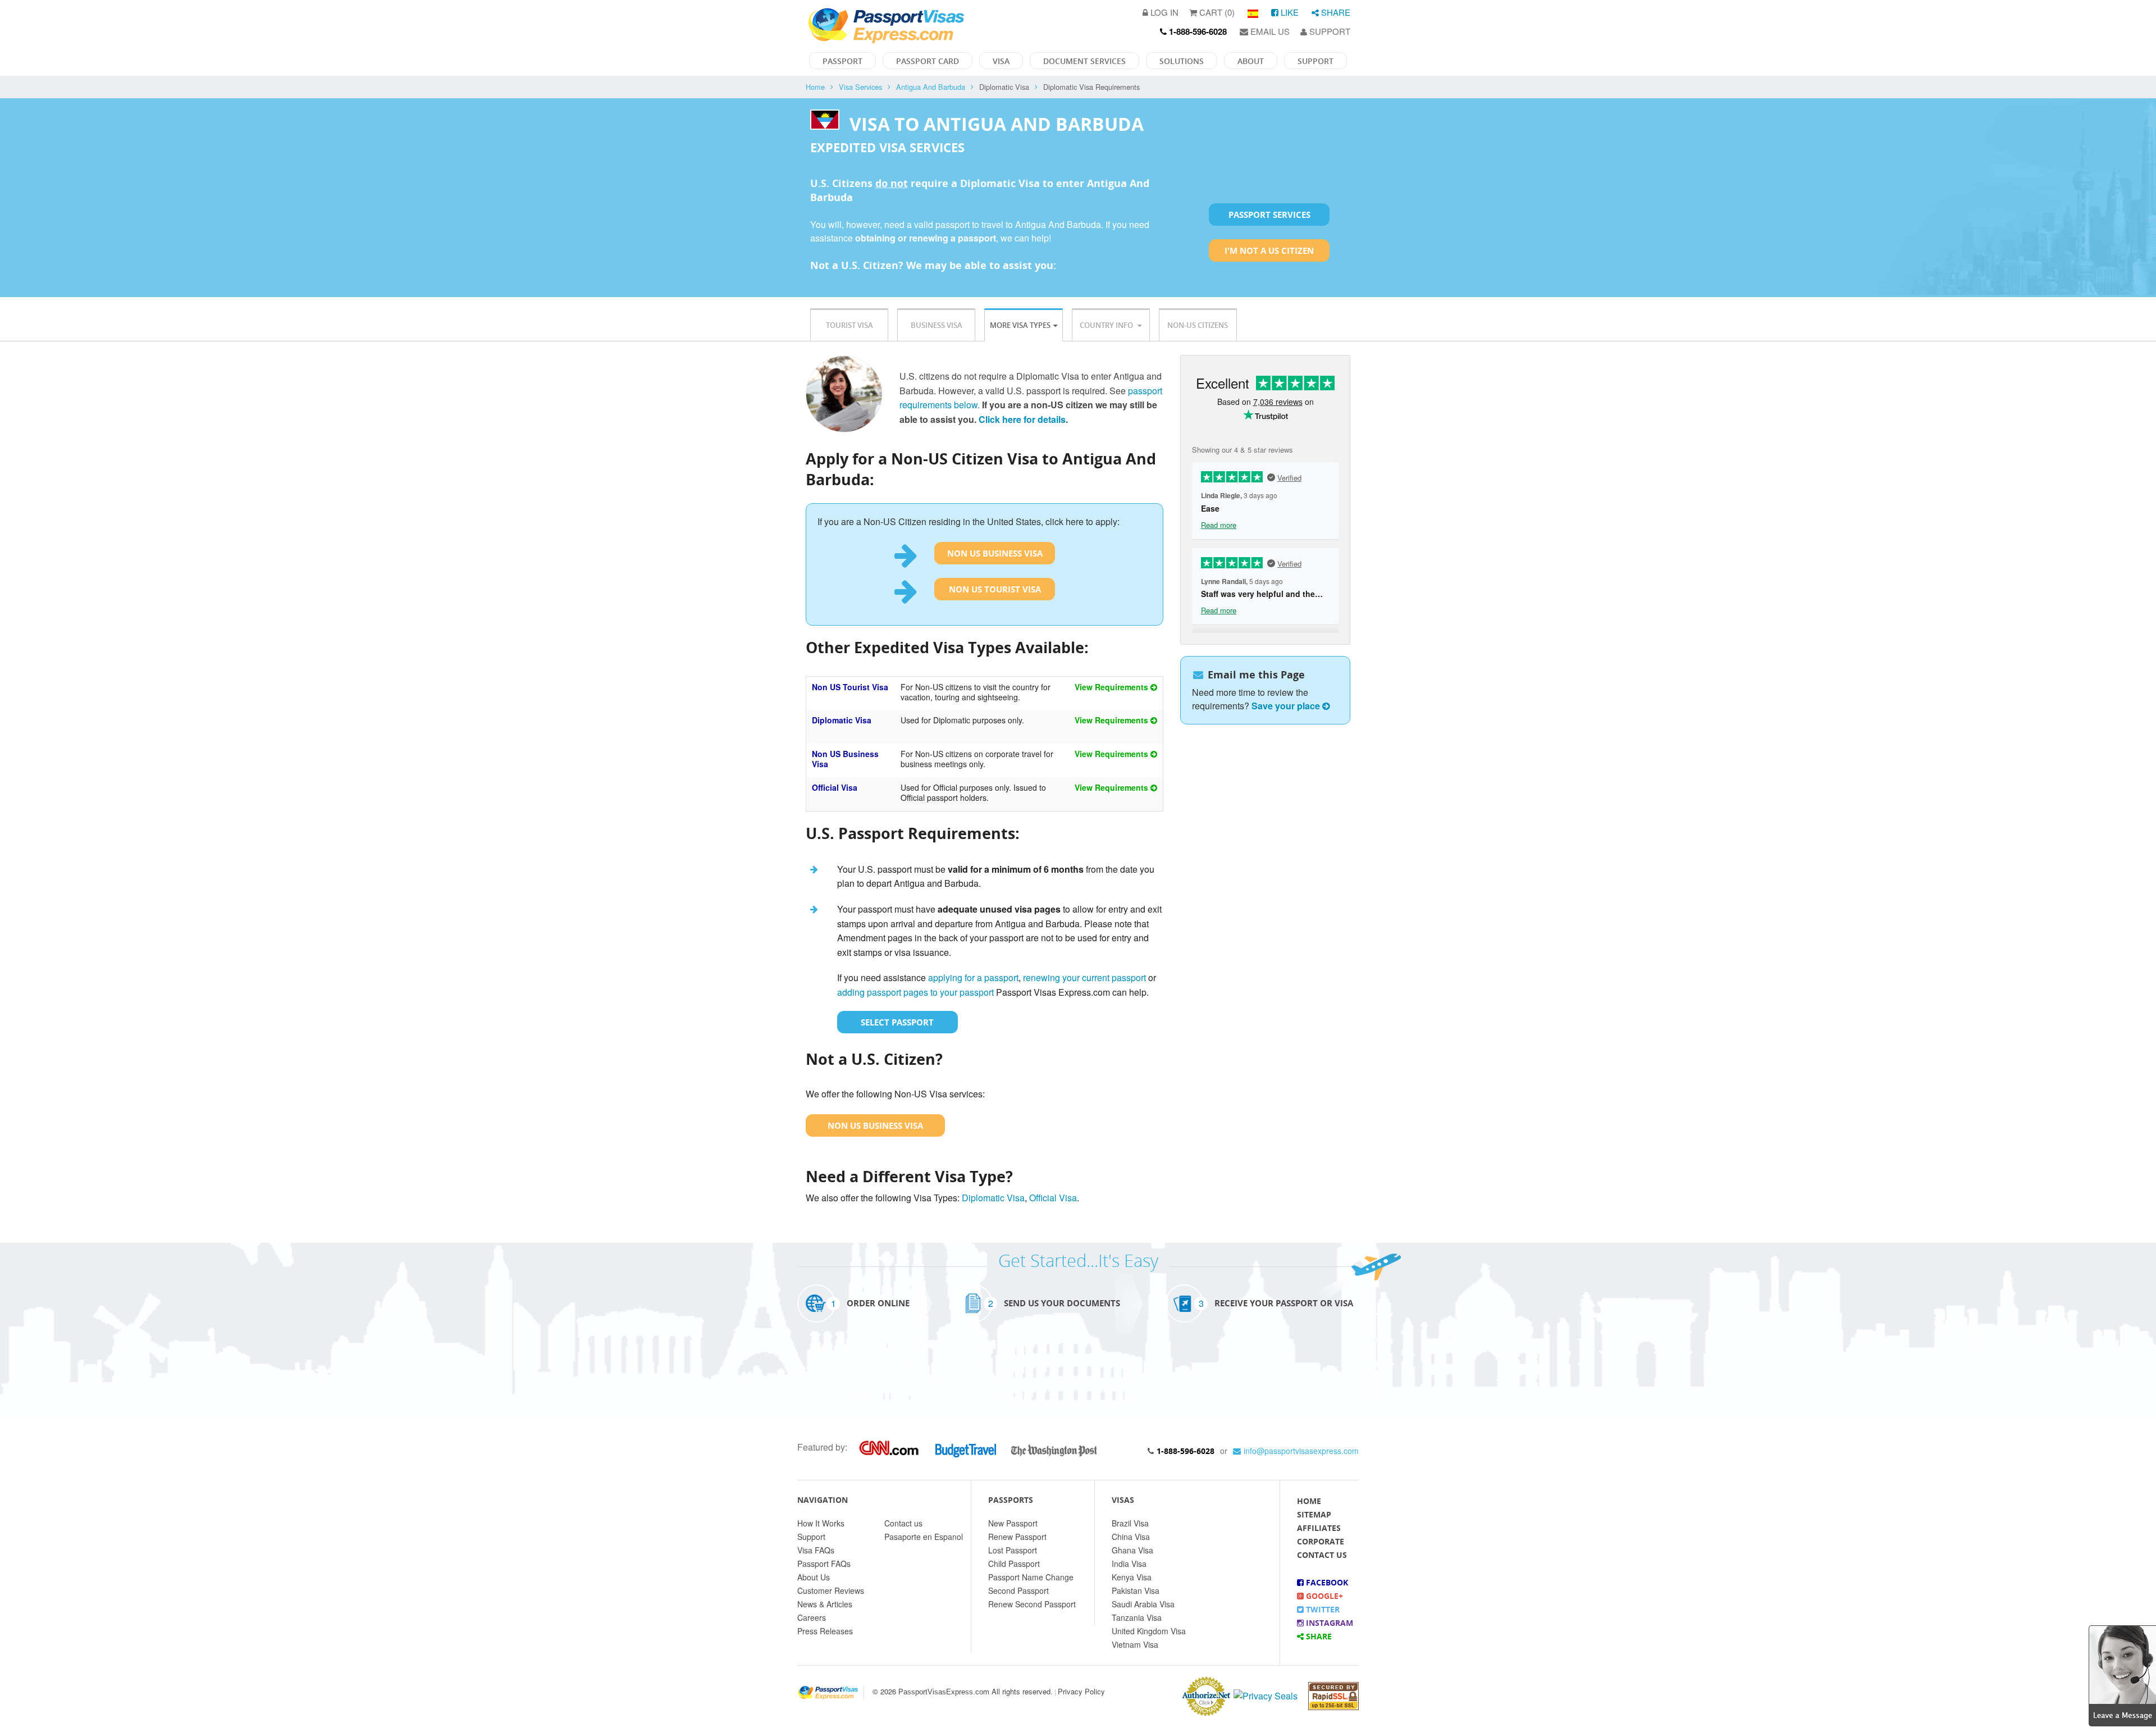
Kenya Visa (1132, 1577)
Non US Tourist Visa (995, 589)
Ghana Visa (1132, 1550)
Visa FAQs (816, 1550)
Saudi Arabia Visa (1143, 1604)
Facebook (1326, 1582)
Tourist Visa (849, 325)
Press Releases (825, 1631)
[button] (2122, 1674)
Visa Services (860, 87)
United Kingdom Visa (1149, 1631)
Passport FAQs (824, 1564)
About (1251, 61)
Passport (842, 61)
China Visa (1131, 1537)
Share (1335, 12)
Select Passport (897, 1022)
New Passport (1013, 1523)
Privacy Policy (1081, 1691)
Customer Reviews (831, 1590)
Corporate (1321, 1541)
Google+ (1323, 1596)
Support (1329, 31)
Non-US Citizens (1198, 325)
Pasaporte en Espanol (924, 1537)
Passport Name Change (1031, 1577)
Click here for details (1022, 419)
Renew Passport (1017, 1537)
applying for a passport (973, 977)
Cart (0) (1216, 12)
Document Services (1084, 61)
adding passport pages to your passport (915, 992)
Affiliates (1319, 1528)
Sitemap (1314, 1514)
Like (1289, 12)
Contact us (903, 1523)
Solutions (1182, 61)
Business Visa (937, 325)
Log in (1163, 12)
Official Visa (835, 787)
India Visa (1129, 1564)
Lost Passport (1013, 1550)
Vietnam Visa (1135, 1644)
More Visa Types (1020, 325)
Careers (812, 1617)
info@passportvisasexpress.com (1301, 1451)
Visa (1001, 61)
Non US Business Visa (995, 553)
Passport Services (1269, 215)
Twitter (1322, 1609)
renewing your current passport (1084, 977)
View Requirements (1113, 687)
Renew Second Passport (1032, 1604)
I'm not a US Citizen (1269, 250)
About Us (814, 1577)
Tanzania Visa (1137, 1617)
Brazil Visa (1130, 1523)
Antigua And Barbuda (931, 87)
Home (815, 87)
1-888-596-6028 (1186, 1451)
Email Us (1269, 31)
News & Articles (825, 1604)
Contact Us (1322, 1555)
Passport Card (928, 61)
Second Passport (1018, 1590)
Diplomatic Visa (842, 720)
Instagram (1328, 1623)
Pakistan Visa (1136, 1590)
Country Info (1107, 325)
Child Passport (1014, 1564)
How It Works (821, 1523)
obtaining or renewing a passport (926, 238)
